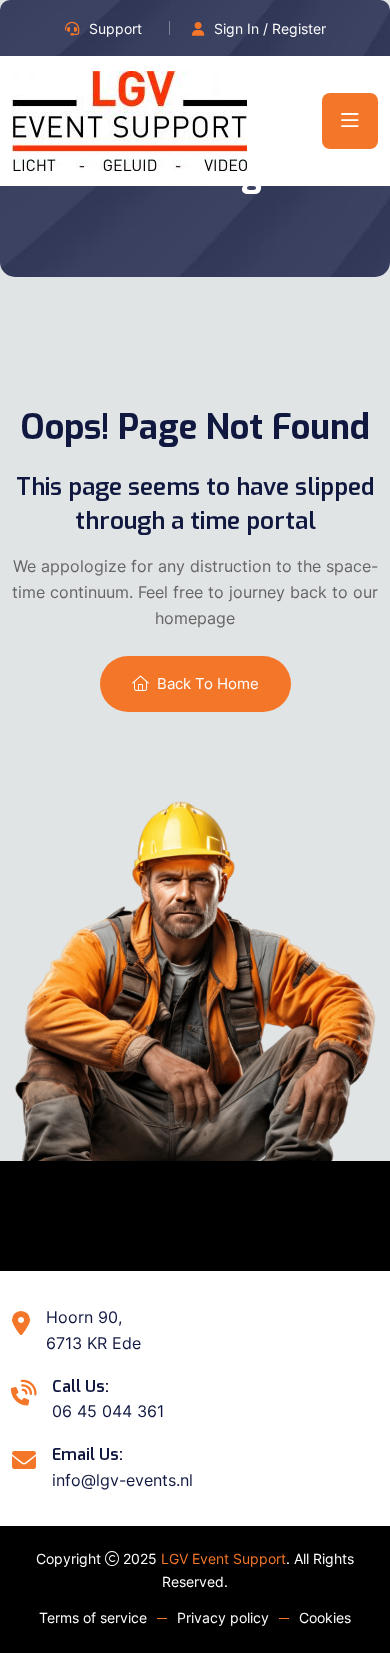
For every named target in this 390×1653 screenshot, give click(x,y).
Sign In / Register (270, 28)
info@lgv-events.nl (122, 1480)
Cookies (325, 1617)
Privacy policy (223, 1617)
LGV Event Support (223, 1558)
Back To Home (208, 683)
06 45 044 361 (108, 1411)
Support (115, 28)
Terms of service (93, 1617)
